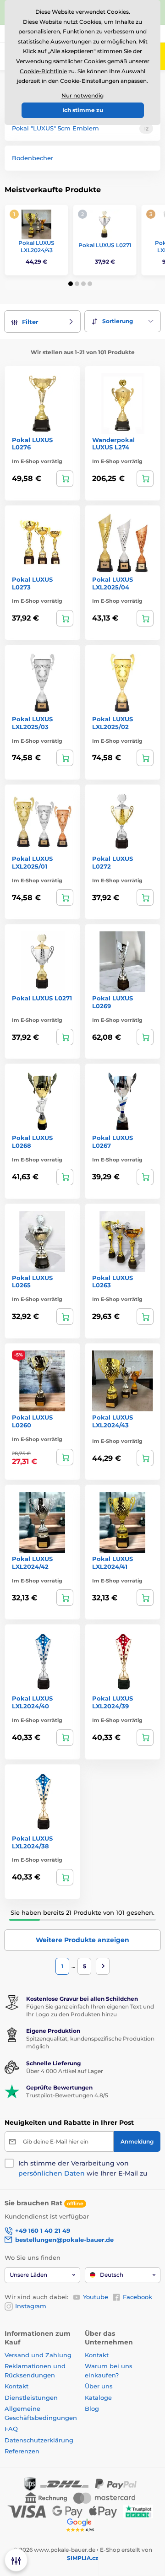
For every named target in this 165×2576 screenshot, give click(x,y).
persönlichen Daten (52, 2173)
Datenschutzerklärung (39, 2440)
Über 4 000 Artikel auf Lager (65, 2071)
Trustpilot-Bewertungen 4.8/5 (67, 2095)
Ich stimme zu (83, 110)
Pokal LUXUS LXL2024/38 (32, 1842)
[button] (71, 284)
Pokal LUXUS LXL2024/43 (36, 246)
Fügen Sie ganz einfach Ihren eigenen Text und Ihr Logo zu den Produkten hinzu (90, 2010)
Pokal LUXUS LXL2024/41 (113, 1563)
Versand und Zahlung (38, 2355)
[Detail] (65, 479)
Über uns (99, 2386)
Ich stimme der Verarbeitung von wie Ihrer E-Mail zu (83, 2168)
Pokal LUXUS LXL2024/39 (113, 1702)
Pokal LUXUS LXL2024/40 (32, 1702)
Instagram (31, 2306)
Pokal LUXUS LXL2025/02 (113, 723)
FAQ (11, 2429)
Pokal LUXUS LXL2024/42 (32, 1563)
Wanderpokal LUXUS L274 (113, 444)
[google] (82, 2525)
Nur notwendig (82, 95)
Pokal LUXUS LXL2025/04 (113, 583)
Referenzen (22, 2451)
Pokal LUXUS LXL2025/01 (32, 862)
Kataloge (98, 2398)
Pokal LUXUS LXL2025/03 (32, 723)
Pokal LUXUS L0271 (105, 245)
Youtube (96, 2297)
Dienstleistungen (31, 2398)
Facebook (137, 2297)
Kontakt (16, 2386)
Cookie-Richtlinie (43, 71)
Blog (92, 2409)
